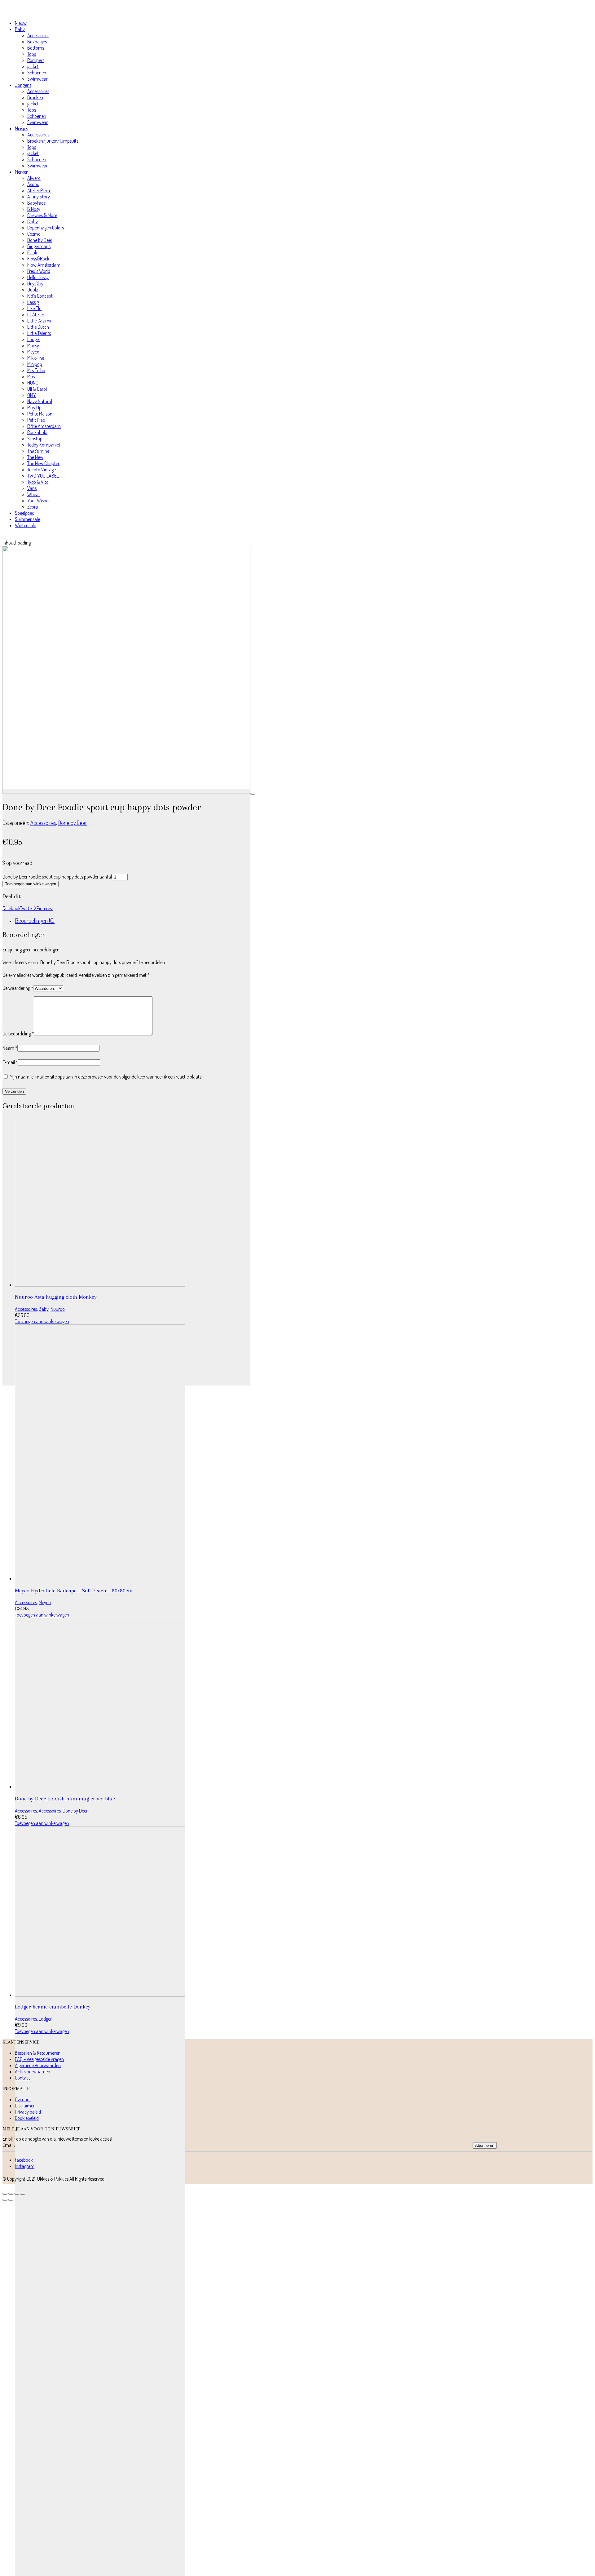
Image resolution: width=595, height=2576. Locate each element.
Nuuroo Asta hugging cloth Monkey (56, 1297)
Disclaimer (25, 2106)
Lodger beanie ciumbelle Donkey (53, 2007)
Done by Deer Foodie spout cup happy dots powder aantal (57, 877)
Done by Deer (73, 823)
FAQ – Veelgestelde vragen (39, 2059)
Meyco (45, 1602)
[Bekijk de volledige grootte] (253, 794)
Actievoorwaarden (33, 2071)
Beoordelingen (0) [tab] (35, 920)
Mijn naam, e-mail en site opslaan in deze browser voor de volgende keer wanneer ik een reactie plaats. (106, 1077)
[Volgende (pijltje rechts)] (11, 2200)
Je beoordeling (18, 1034)
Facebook (11, 908)
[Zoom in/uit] (5, 2194)
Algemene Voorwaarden (38, 2065)
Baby (44, 1309)
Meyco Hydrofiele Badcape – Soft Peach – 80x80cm (74, 1591)
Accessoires (43, 823)
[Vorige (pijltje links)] (5, 2200)
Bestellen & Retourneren (38, 2053)
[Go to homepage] (32, 12)
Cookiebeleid (27, 2118)
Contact (22, 2078)
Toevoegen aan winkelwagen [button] (42, 1321)
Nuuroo (58, 1309)
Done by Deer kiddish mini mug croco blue (65, 1799)
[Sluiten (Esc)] (23, 2194)
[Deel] (17, 2194)
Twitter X (28, 908)
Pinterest (45, 908)
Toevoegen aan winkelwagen (31, 884)
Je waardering (18, 988)
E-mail (10, 1062)
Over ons (23, 2099)
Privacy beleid (28, 2112)
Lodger (45, 2019)
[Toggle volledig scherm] (11, 2194)
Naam (10, 1048)
